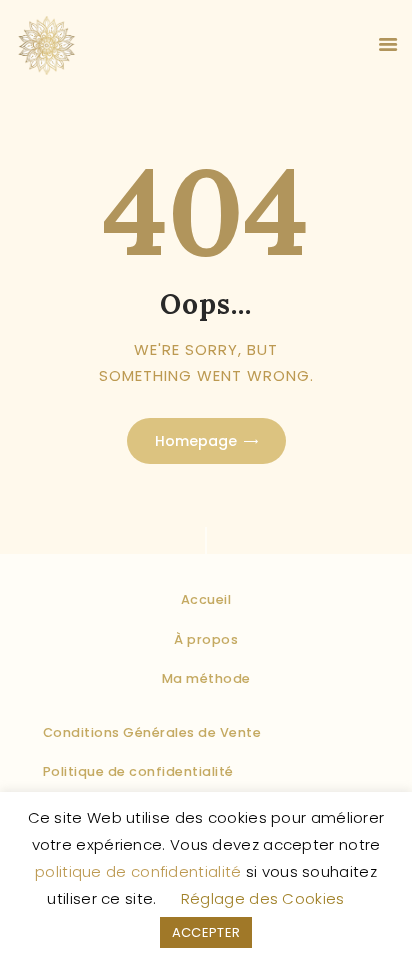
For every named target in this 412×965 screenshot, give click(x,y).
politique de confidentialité (138, 871)
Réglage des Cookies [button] (263, 898)
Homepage (196, 441)
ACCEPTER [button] (206, 932)
